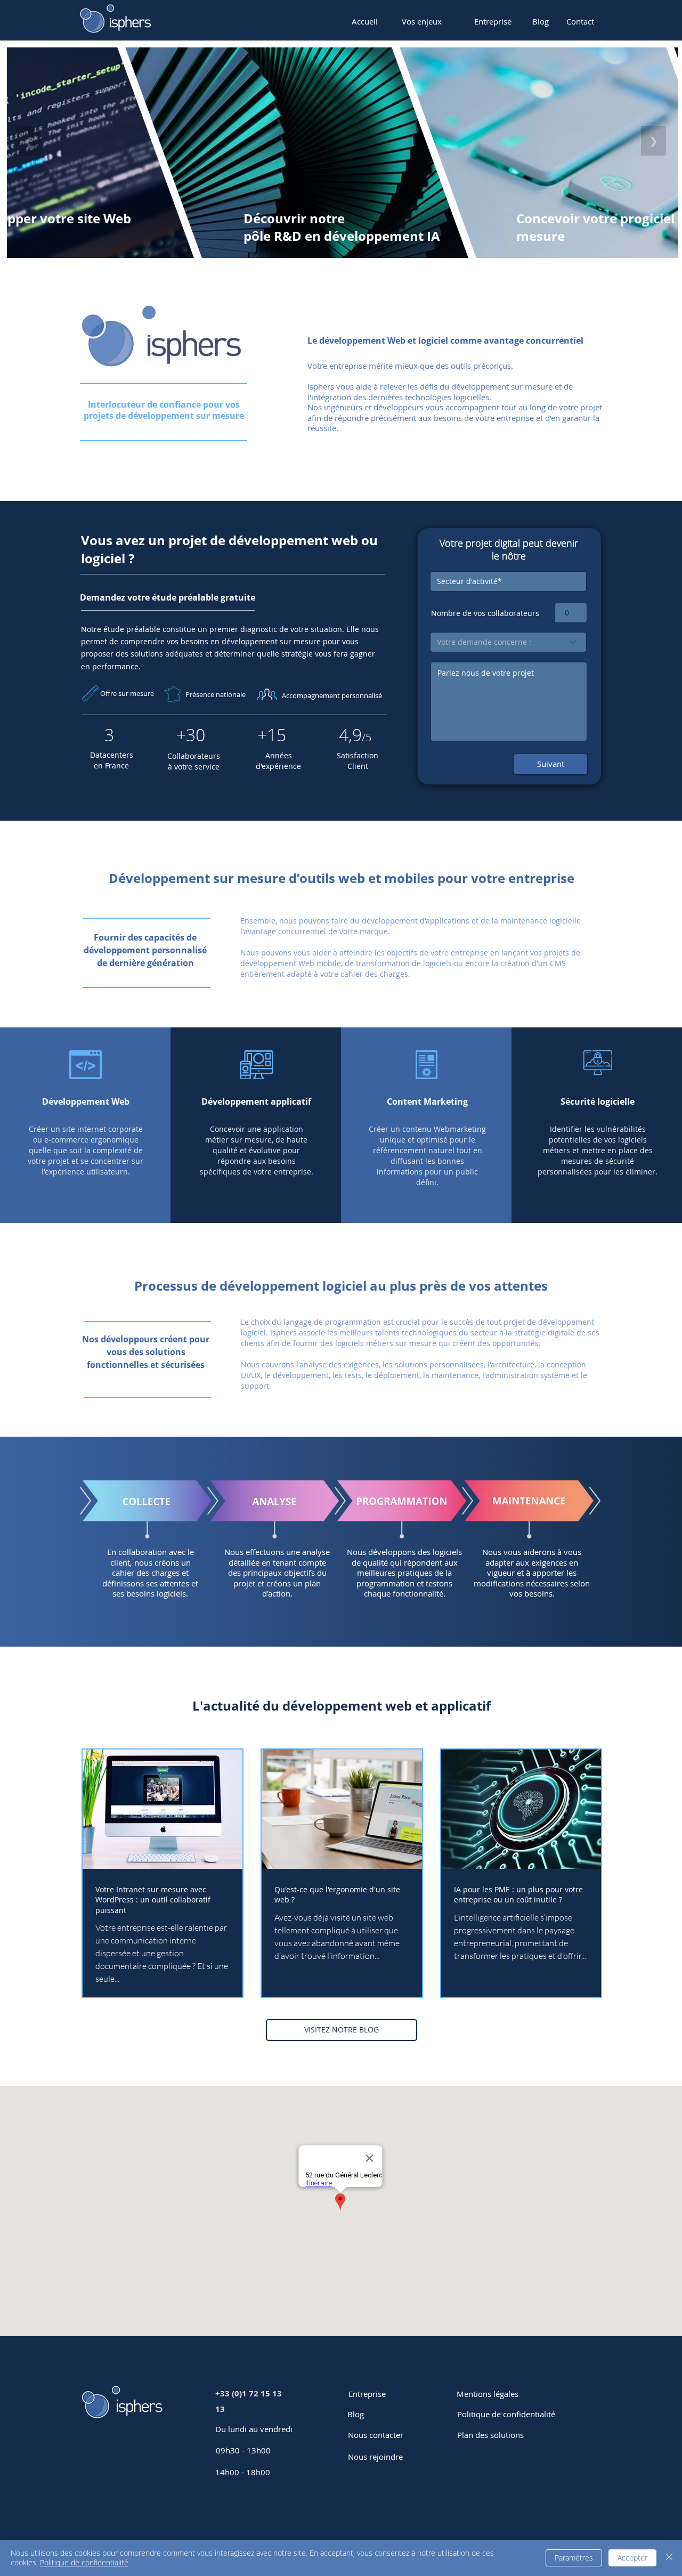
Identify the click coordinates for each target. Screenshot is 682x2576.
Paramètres (574, 2558)
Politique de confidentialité (84, 2562)
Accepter (632, 2558)
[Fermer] (669, 2558)
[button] (422, 21)
